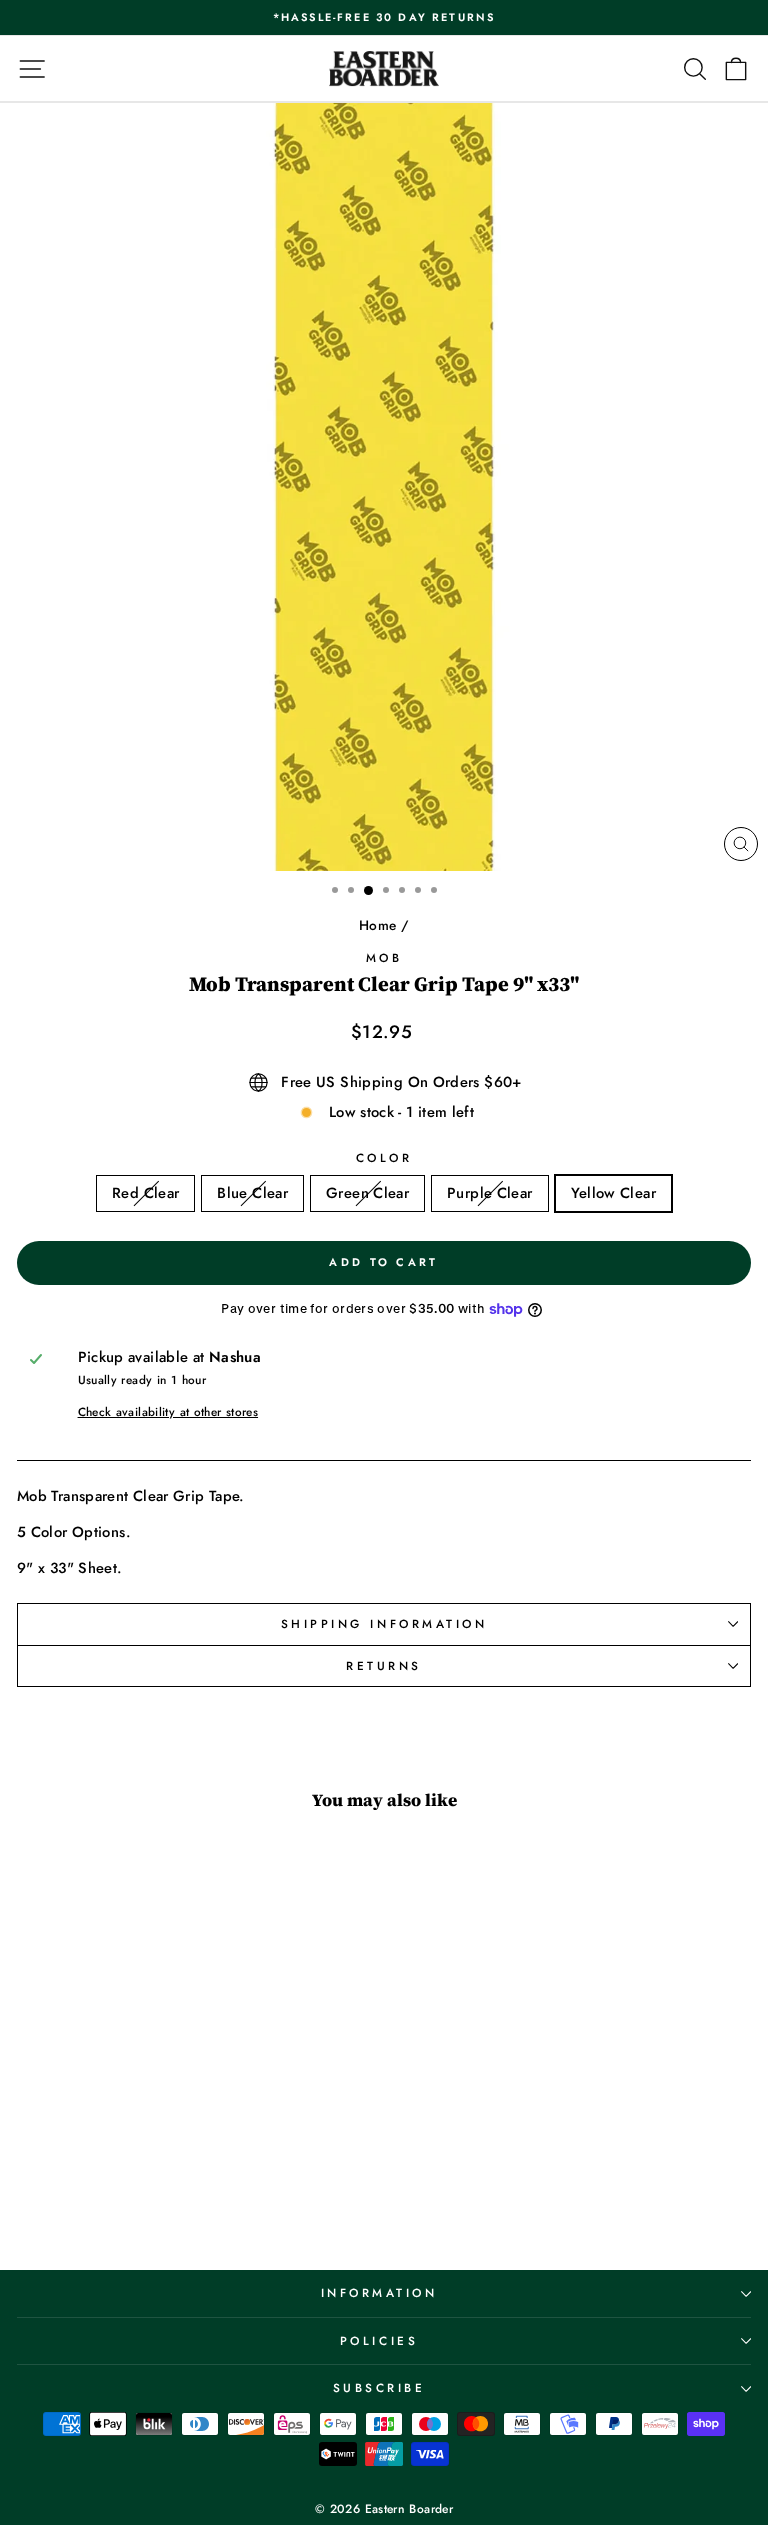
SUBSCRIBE (379, 2387)
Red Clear (145, 1193)
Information (379, 2292)
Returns (384, 1665)
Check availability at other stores (168, 1412)
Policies (379, 2340)
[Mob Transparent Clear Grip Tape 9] (112, 2202)
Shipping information (384, 1623)
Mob (384, 957)
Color (384, 1158)
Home (377, 925)
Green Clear (367, 1193)
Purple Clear (489, 1193)
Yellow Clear (613, 1193)
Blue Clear (252, 1193)
